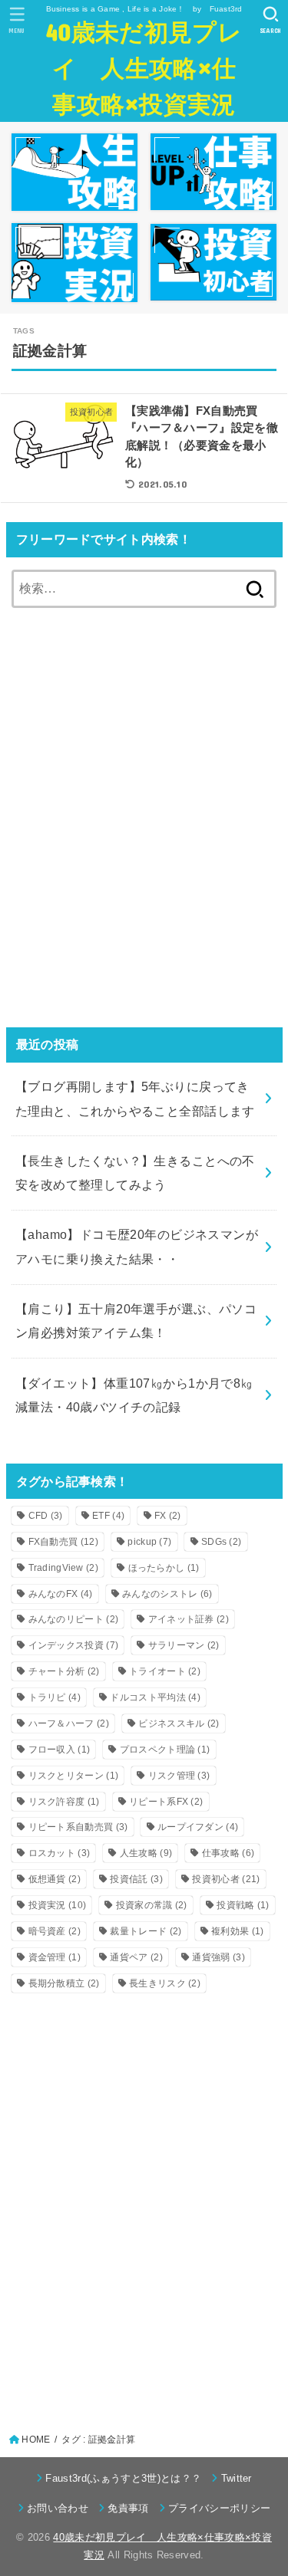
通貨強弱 (218, 1957)
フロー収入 (60, 1750)
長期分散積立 (64, 1983)
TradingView (64, 1568)
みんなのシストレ (167, 1594)
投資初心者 (226, 1879)
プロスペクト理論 (165, 1750)
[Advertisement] (144, 829)
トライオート (165, 1671)
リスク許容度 (64, 1802)
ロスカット (60, 1853)
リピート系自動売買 (78, 1827)
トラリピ (55, 1697)
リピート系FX (166, 1802)
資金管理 (55, 1957)
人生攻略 (146, 1853)
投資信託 (136, 1879)
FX (168, 1516)
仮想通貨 (55, 1879)
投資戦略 (243, 1905)
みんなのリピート (74, 1619)
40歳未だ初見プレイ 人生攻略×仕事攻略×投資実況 (144, 67)
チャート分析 (64, 1671)
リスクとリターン (74, 1776)
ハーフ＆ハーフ (69, 1723)
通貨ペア (136, 1957)
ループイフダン (198, 1827)
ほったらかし (164, 1568)
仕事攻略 (228, 1853)
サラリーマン (184, 1645)
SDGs (221, 1542)
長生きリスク (165, 1983)
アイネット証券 (189, 1619)
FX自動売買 (63, 1542)
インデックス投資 (74, 1645)
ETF (108, 1516)
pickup (149, 1542)
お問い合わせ (58, 2508)
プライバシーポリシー (219, 2508)
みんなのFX (61, 1594)
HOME (36, 2440)
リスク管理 (179, 1776)
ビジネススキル (179, 1723)
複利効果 (237, 1931)
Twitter (237, 2478)
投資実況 (58, 1905)
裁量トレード (146, 1931)
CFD (46, 1516)
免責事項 (128, 2508)
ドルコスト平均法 (155, 1697)
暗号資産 (55, 1931)
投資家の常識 (152, 1905)
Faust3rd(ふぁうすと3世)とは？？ (123, 2478)
